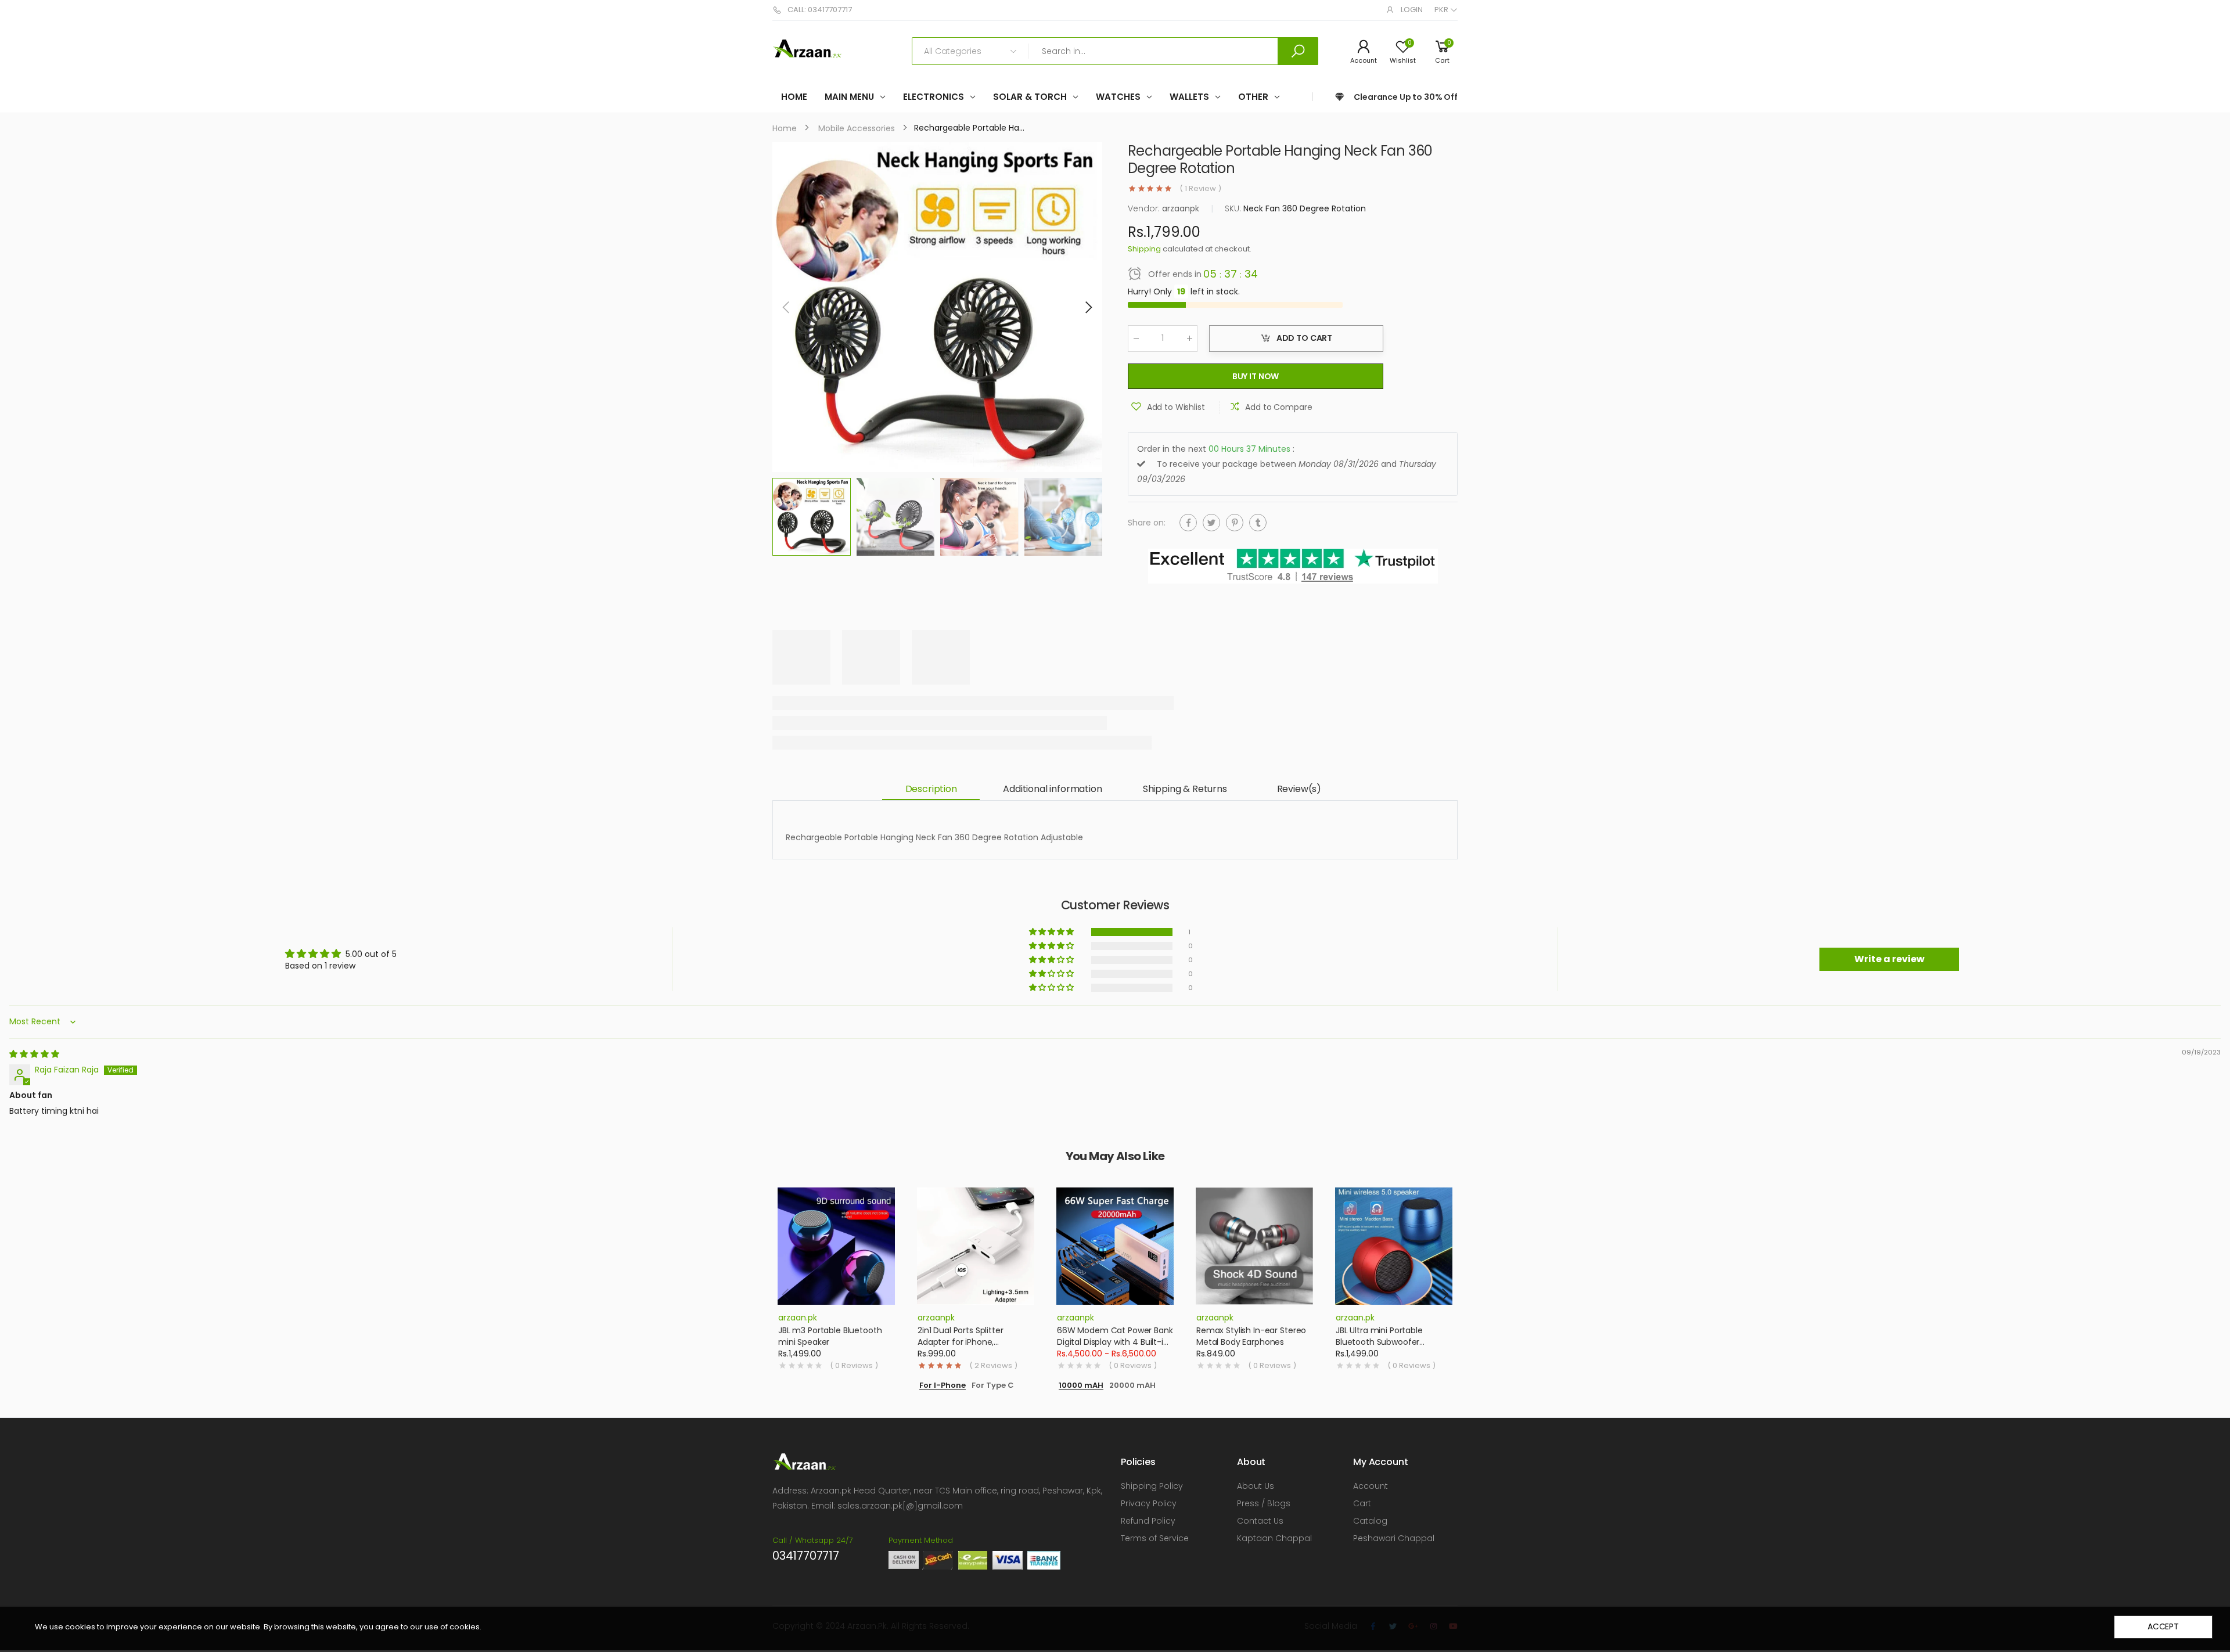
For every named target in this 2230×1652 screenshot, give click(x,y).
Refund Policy (1148, 1521)
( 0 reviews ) (854, 1366)
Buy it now (1256, 376)
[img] (34, 1054)
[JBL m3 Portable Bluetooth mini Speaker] (836, 1246)
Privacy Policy (1149, 1503)
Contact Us (1260, 1521)
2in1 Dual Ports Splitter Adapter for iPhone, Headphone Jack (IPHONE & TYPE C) (972, 1347)
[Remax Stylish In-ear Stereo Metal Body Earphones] (1254, 1246)
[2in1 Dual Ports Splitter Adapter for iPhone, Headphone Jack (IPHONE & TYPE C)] (976, 1246)
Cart (1362, 1503)
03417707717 (806, 1556)
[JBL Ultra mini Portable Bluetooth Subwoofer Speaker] (1394, 1246)
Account (1371, 1486)
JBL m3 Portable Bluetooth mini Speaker (830, 1336)
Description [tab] (931, 789)
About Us (1256, 1486)
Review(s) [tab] (1299, 789)
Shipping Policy (1152, 1486)
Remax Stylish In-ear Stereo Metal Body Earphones (1251, 1336)
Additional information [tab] (1052, 789)
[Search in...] (1298, 51)
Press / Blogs (1264, 1503)
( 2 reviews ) (993, 1366)
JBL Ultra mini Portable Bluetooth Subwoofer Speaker (1379, 1342)
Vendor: (1145, 208)
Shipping (1144, 249)
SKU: (1234, 208)
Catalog (1370, 1521)
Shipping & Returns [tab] (1185, 789)
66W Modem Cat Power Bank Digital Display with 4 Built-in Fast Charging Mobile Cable (1115, 1342)
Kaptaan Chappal (1274, 1538)
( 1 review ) (1200, 189)
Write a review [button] (1889, 959)
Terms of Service (1155, 1538)
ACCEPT (2163, 1626)
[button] (1088, 307)
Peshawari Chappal (1394, 1538)
